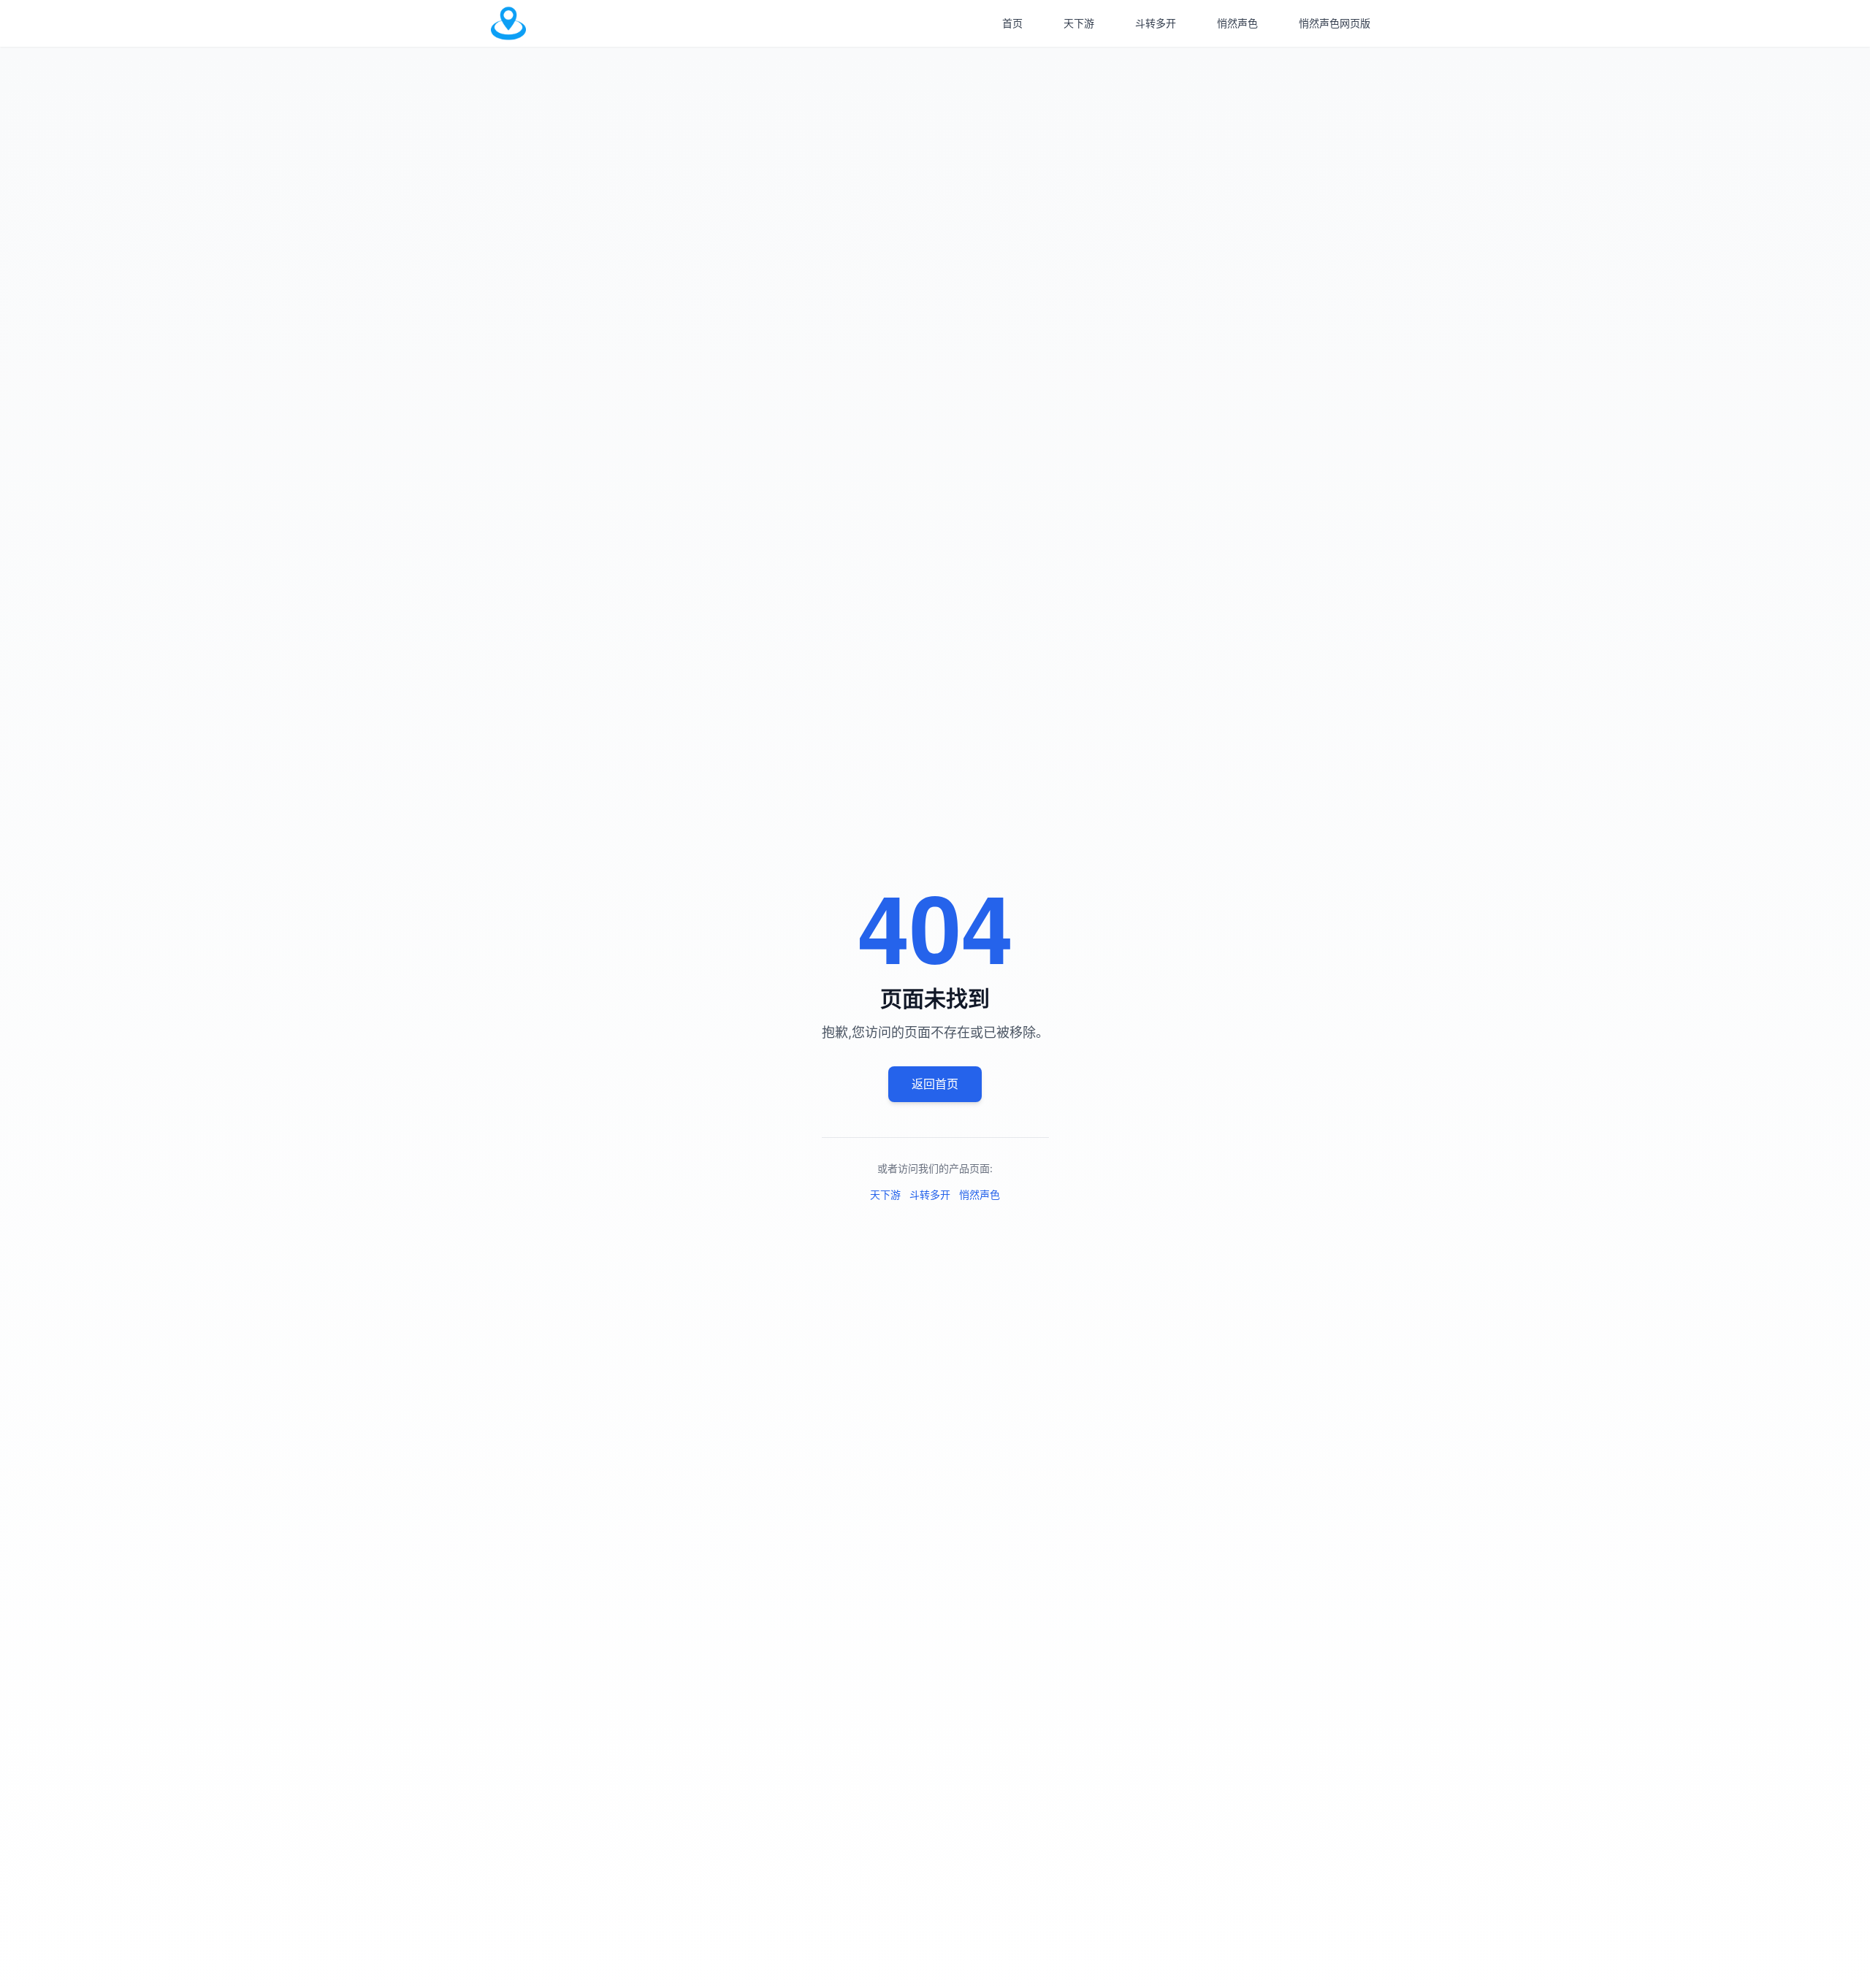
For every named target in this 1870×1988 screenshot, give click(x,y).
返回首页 (935, 1084)
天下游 (1079, 23)
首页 (1012, 23)
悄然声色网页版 (1335, 23)
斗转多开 (1156, 23)
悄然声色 (1237, 23)
